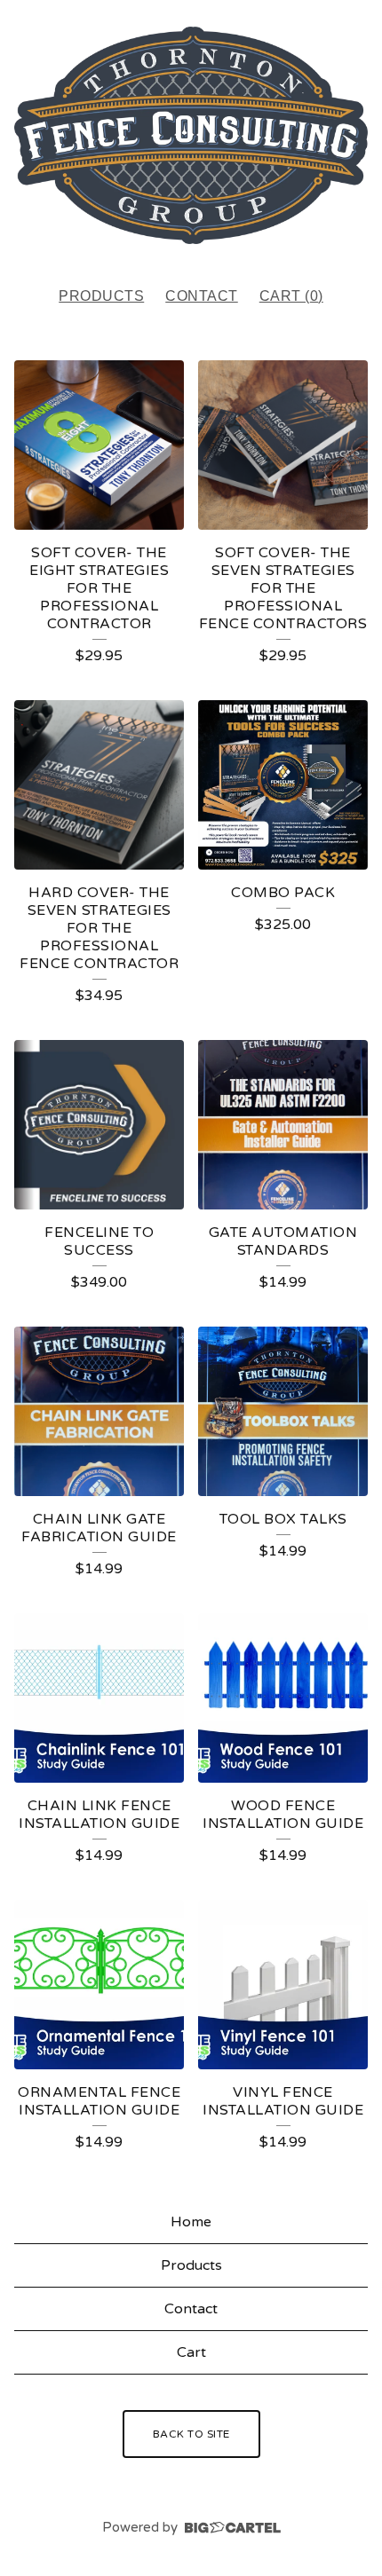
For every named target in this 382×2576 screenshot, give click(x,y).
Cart (191, 2352)
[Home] (191, 135)
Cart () (291, 296)
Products (101, 296)
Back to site (191, 2434)
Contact (202, 296)
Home (191, 2222)
